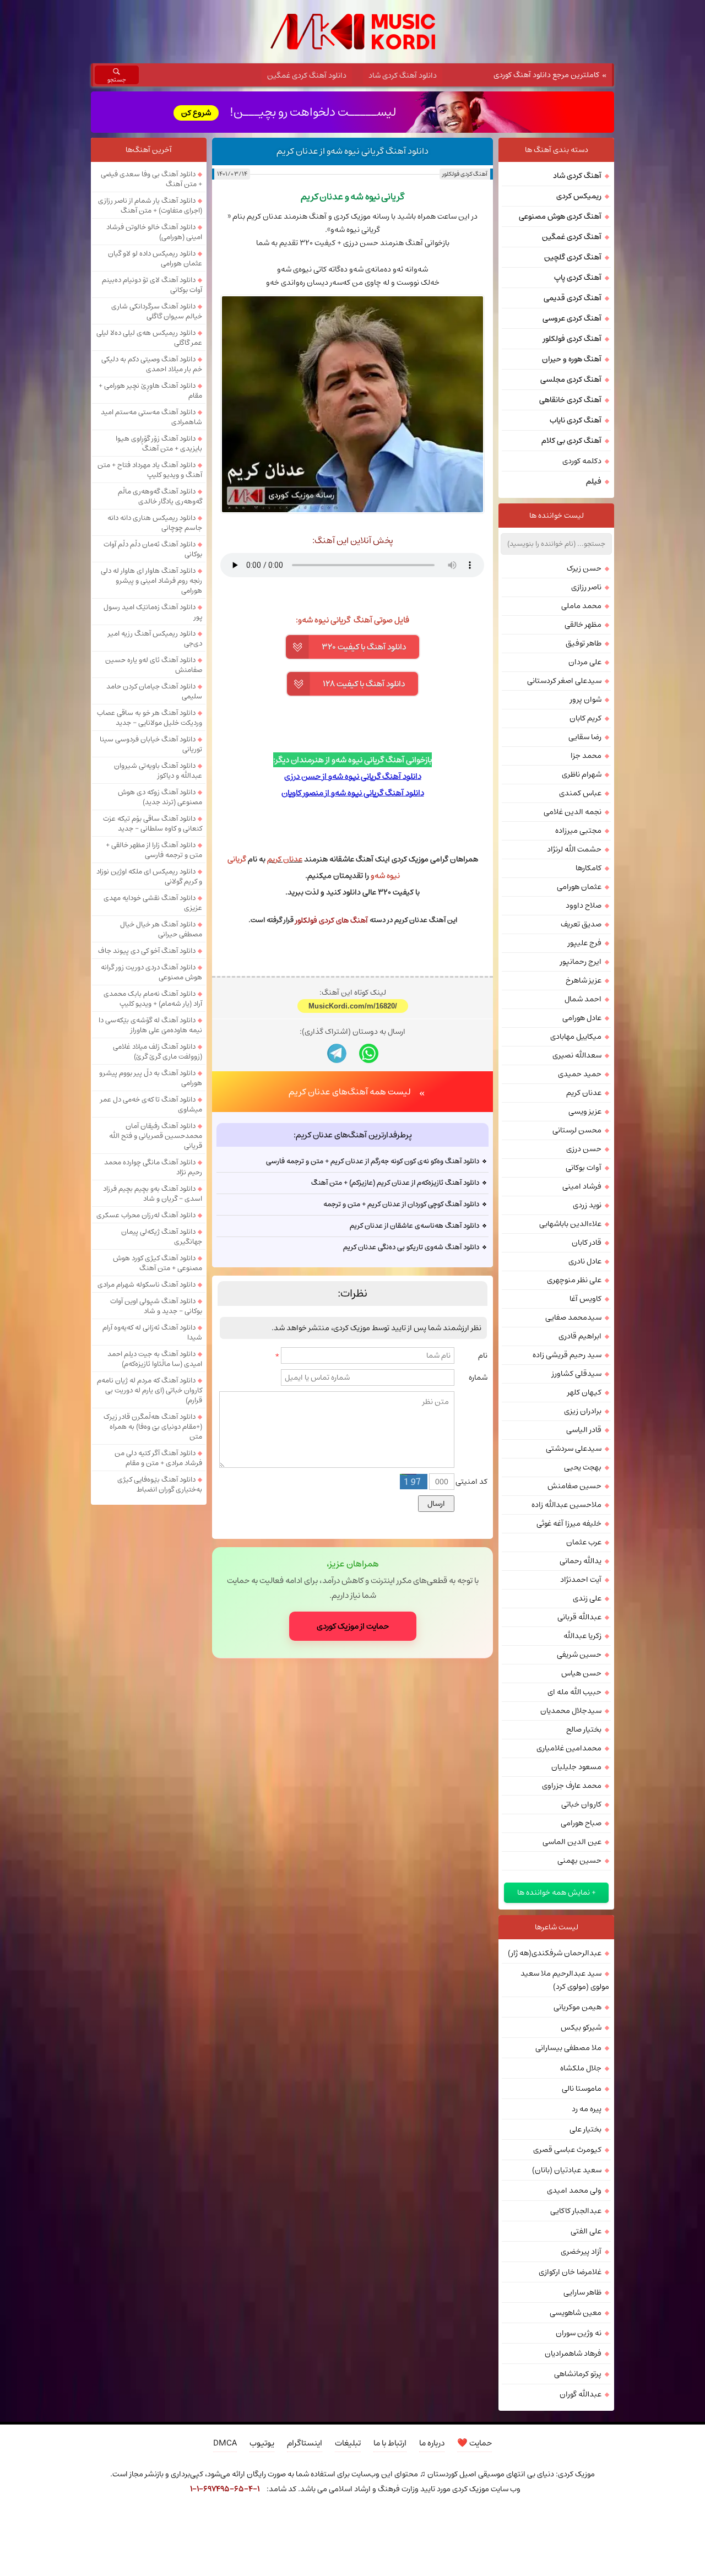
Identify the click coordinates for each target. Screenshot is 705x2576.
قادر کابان (587, 1243)
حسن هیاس (581, 1673)
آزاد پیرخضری (581, 2252)
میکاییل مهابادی (576, 1037)
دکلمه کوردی (582, 461)
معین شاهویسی (576, 2313)
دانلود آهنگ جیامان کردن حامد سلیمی (154, 691)
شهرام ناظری (582, 774)
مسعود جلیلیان (576, 1767)
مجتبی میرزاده (578, 831)
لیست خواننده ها (557, 516)
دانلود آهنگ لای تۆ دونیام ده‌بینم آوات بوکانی (152, 285)
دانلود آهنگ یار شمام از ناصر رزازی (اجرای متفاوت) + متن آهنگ (150, 205)
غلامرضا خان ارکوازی (570, 2272)
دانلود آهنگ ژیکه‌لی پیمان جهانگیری (162, 1237)
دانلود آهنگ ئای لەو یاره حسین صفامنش (154, 665)
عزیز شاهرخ (584, 980)
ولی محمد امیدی (574, 2190)
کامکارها (589, 868)
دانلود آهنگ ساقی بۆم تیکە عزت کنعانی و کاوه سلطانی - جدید (153, 823)
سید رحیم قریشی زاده (567, 1355)
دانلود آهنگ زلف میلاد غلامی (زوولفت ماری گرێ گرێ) (158, 1051)
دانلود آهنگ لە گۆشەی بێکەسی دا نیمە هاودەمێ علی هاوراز (150, 1025)
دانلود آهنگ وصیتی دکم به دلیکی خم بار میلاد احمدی (152, 364)
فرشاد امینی (582, 1186)
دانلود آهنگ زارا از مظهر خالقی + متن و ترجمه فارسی (154, 850)
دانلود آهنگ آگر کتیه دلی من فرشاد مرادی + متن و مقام (158, 1458)
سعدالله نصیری (577, 1055)
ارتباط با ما (390, 2443)
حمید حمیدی (580, 1074)
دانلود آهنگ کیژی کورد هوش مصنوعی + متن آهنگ (158, 1263)
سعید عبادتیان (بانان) (567, 2170)
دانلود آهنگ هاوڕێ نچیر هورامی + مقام (150, 391)
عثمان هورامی (579, 887)
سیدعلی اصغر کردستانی (564, 681)
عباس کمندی (580, 793)
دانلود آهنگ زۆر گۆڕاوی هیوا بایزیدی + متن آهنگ (159, 443)
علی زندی (587, 1598)
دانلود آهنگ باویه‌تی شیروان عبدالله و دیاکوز (158, 771)
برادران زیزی (583, 1411)
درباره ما (432, 2443)
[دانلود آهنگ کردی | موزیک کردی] (353, 32)
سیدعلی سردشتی (574, 1449)
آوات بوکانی (584, 1168)
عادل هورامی (582, 1018)
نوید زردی (587, 1205)
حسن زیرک (584, 568)
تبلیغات (348, 2443)
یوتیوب (262, 2443)
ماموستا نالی (582, 2089)
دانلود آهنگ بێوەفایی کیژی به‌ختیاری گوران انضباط (160, 1484)
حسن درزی (584, 1149)
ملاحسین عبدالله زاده (566, 1505)
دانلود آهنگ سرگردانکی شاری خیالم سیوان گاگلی (157, 311)
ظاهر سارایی (582, 2292)
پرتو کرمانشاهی (578, 2374)
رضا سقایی (585, 737)
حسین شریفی (579, 1655)
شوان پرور (586, 699)
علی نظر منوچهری (574, 1280)
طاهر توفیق (584, 643)
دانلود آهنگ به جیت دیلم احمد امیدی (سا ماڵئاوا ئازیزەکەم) (155, 1359)
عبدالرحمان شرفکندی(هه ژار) (555, 1953)
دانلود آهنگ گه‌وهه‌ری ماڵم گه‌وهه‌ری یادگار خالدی (160, 496)
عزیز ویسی (585, 1111)
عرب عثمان (584, 1542)
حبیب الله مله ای (574, 1692)
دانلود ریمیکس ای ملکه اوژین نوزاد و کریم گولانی (149, 876)
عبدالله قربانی (579, 1617)
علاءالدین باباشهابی (570, 1224)
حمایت (474, 2443)
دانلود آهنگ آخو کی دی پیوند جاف (147, 951)
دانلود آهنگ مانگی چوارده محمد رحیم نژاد (153, 1167)
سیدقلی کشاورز (577, 1374)
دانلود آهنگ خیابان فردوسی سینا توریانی (151, 744)
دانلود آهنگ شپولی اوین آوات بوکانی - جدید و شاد (156, 1306)
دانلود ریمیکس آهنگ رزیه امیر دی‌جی (155, 638)
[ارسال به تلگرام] (337, 1053)
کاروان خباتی (581, 1804)
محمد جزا (586, 756)
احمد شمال (583, 999)
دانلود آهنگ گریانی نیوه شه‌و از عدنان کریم (352, 151)
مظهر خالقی (583, 625)
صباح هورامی (581, 1823)
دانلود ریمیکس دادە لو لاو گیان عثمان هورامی (155, 258)
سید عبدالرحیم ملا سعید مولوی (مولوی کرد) (565, 1980)
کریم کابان (585, 718)
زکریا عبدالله (582, 1636)
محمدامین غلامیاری (569, 1748)
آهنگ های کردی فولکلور (332, 920)
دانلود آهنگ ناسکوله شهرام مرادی (147, 1284)
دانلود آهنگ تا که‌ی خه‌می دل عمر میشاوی (151, 1104)
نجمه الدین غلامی (573, 812)
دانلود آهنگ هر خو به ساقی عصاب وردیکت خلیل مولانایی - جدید (150, 718)
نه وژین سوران (579, 2333)
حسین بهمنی (579, 1861)
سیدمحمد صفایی (573, 1317)
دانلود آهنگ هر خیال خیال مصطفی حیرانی (161, 929)
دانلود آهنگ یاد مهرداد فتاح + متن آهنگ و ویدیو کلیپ (150, 470)
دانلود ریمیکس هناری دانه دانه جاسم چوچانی (155, 523)
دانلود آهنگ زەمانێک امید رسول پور (153, 612)
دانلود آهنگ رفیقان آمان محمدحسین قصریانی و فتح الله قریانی (156, 1136)
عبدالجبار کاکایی (576, 2211)
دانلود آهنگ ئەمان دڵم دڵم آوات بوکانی (153, 549)
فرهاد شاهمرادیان (573, 2353)
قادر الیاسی (584, 1430)
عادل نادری (585, 1261)
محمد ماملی (581, 606)
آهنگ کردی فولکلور (465, 174)
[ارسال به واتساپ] (369, 1053)
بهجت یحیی (583, 1467)
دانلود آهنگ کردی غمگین (307, 75)
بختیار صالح (584, 1729)
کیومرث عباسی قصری (567, 2150)
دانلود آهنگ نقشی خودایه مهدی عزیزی (153, 903)
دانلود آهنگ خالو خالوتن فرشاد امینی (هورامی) (154, 232)
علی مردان (585, 662)
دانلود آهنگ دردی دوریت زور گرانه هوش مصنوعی (151, 972)
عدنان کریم (584, 1093)
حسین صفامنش (574, 1486)
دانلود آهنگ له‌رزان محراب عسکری (146, 1215)
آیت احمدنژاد (581, 1580)
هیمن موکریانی (577, 2007)
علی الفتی (586, 2231)
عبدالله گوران (581, 2394)
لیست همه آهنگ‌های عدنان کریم (350, 1092)
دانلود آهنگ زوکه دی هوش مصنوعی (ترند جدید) (160, 797)
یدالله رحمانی (581, 1561)
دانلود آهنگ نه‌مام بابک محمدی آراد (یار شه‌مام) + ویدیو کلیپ (153, 999)
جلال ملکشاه (581, 2068)
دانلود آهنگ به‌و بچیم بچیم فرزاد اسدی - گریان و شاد (153, 1194)
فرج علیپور (585, 943)
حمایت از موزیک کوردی (353, 1626)
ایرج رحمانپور (581, 962)
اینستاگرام (305, 2443)
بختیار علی (585, 2129)
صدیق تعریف (581, 924)
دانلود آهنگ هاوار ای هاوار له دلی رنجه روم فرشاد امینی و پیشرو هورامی (151, 581)
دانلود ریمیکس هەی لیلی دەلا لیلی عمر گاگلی (149, 338)
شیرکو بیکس (581, 2027)
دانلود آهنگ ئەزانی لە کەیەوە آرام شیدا (152, 1332)
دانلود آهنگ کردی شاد (403, 75)
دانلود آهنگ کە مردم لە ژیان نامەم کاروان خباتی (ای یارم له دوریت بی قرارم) (150, 1390)
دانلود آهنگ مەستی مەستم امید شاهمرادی (151, 417)
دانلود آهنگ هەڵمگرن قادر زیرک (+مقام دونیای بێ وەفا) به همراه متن (153, 1427)
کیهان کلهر (584, 1392)
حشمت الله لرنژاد (574, 849)
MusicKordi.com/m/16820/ (353, 1006)
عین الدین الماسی (572, 1842)
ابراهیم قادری (580, 1336)
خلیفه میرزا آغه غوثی (569, 1523)
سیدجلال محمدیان (571, 1711)
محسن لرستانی (577, 1130)
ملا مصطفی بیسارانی (568, 2048)
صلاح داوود (584, 905)
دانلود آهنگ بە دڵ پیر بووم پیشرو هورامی (151, 1078)
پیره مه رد (587, 2109)
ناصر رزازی (586, 587)
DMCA (225, 2443)
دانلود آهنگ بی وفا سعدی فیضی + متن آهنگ (151, 179)
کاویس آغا (585, 1299)
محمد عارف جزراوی (572, 1786)
